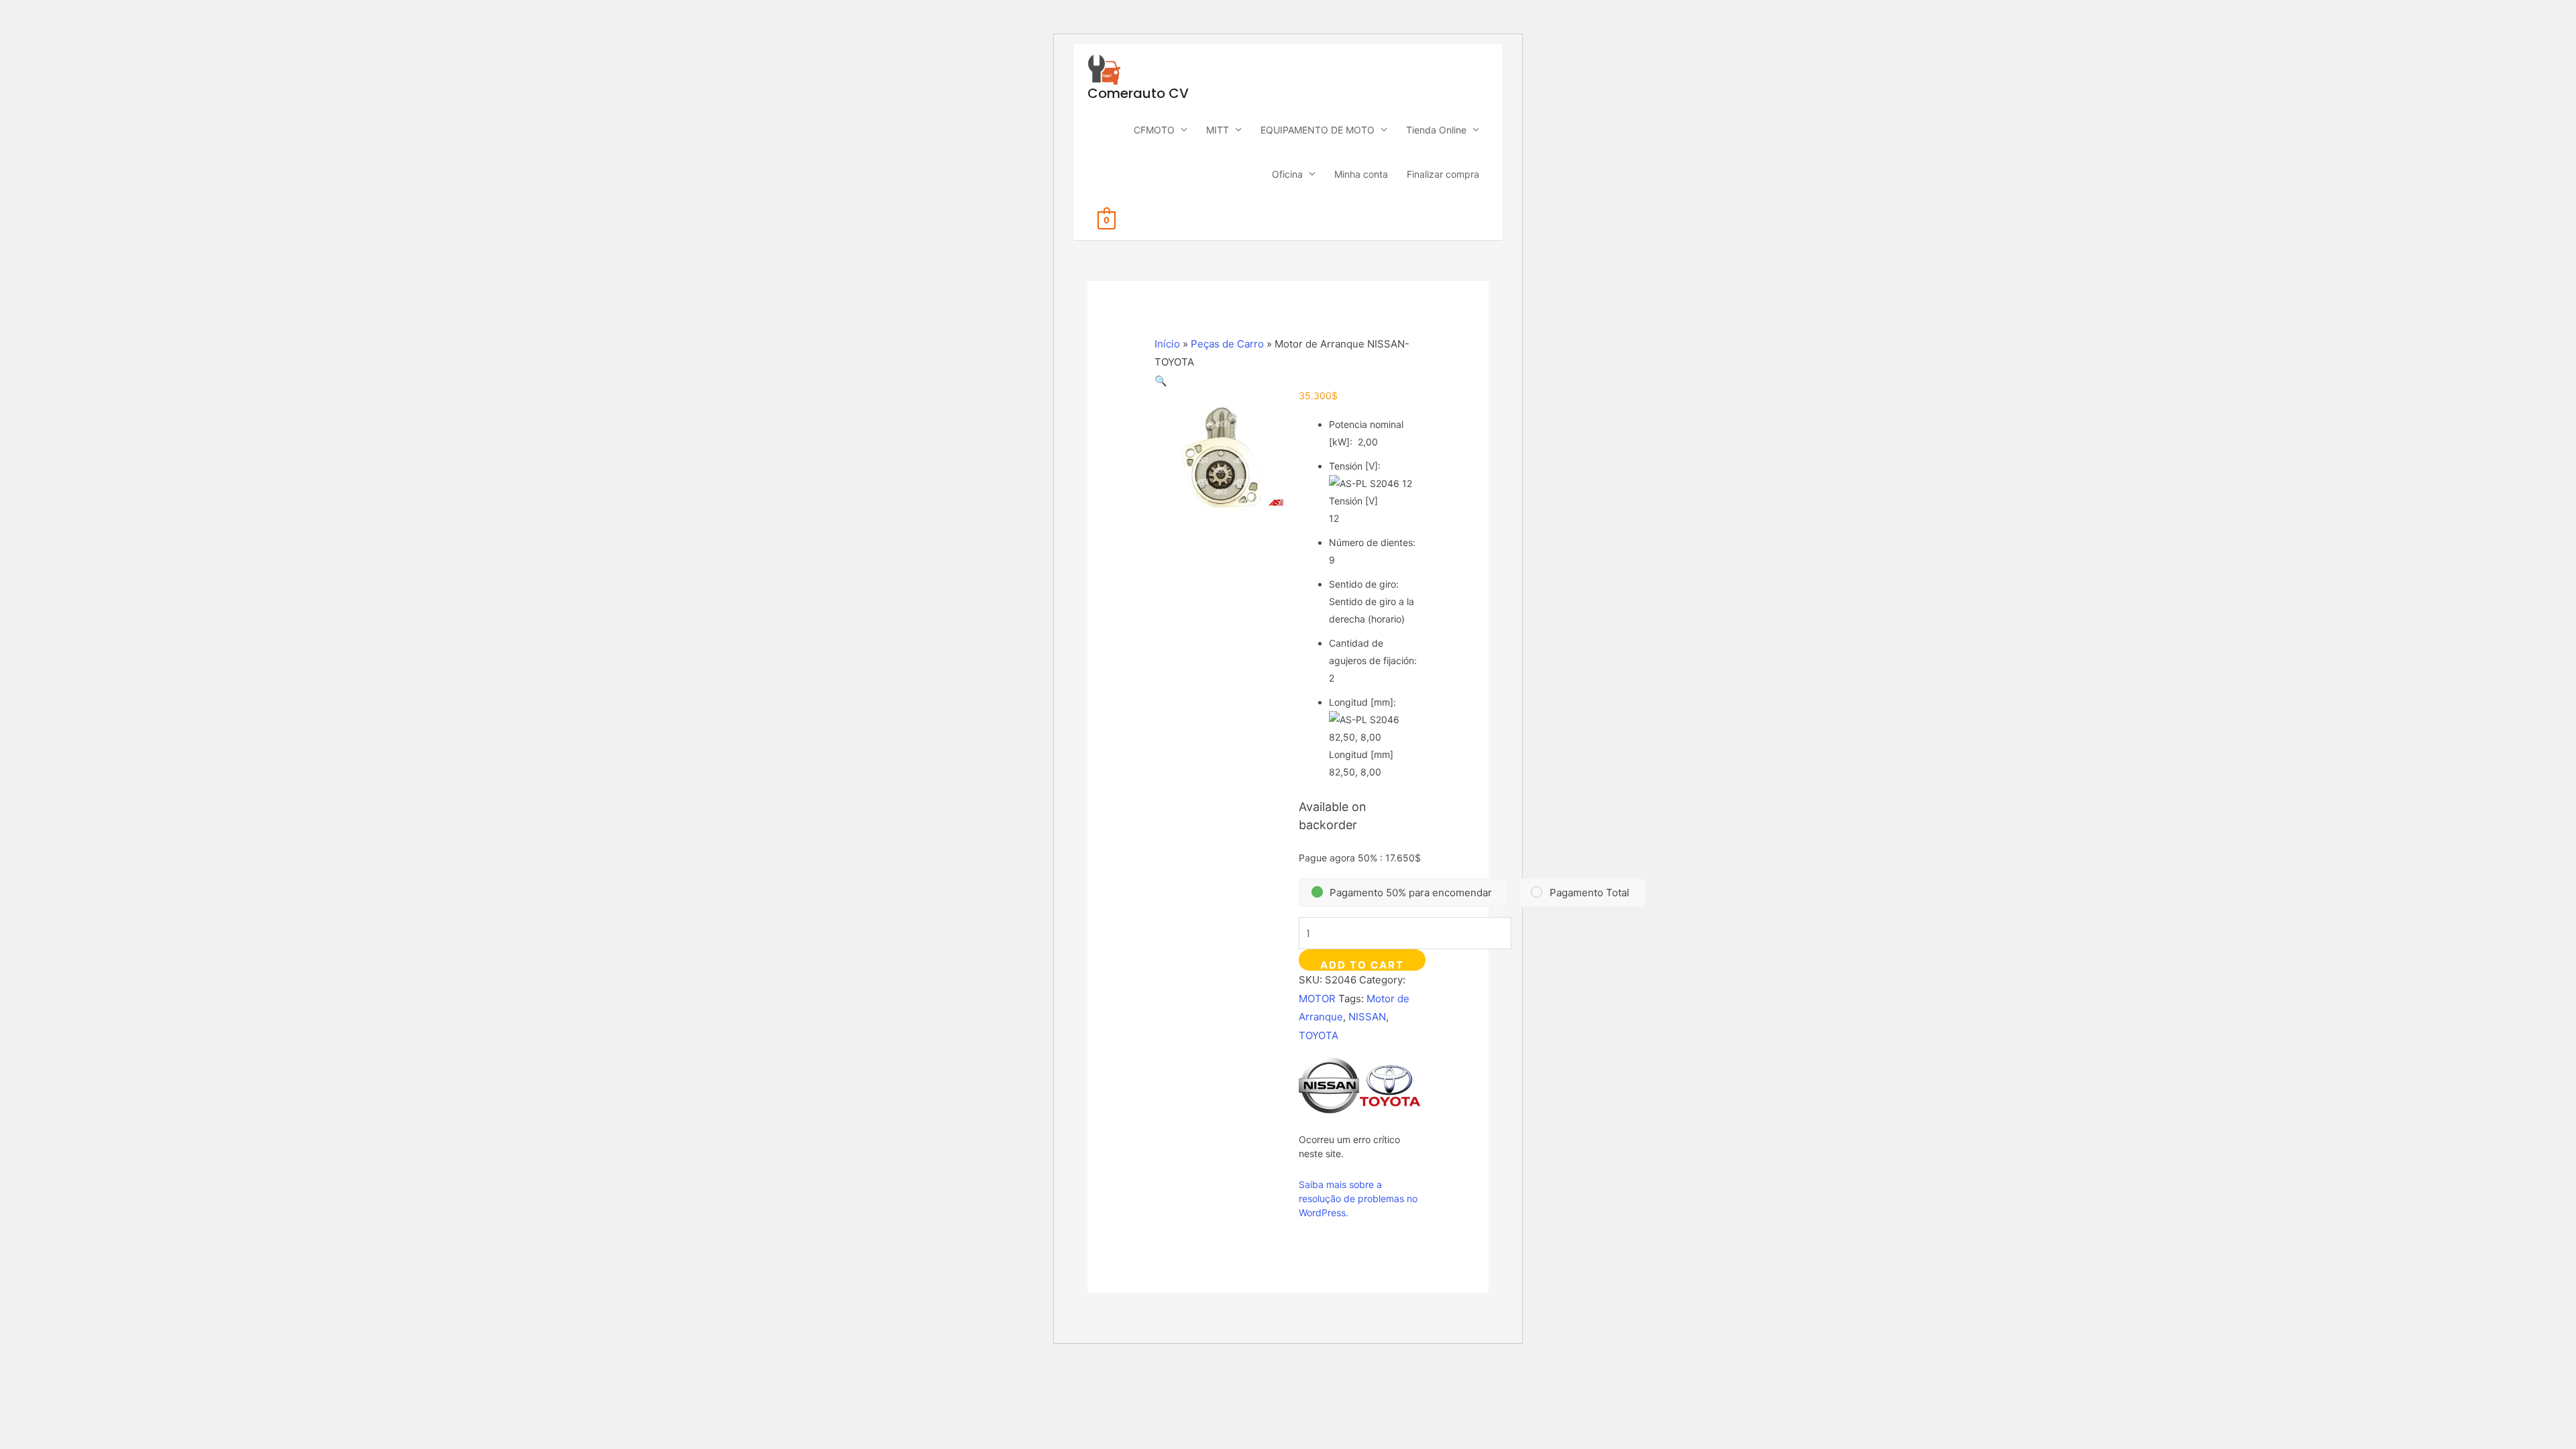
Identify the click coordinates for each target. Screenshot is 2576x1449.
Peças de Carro (1227, 344)
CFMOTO (1154, 130)
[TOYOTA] (1390, 1085)
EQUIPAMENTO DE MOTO (1318, 130)
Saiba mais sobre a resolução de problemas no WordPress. (1358, 1198)
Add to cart (1362, 965)
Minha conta (1361, 174)
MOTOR (1317, 999)
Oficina (1287, 174)
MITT (1218, 130)
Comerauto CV (1138, 93)
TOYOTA (1319, 1035)
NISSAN (1367, 1017)
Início (1167, 344)
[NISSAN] (1329, 1085)
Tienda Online (1436, 130)
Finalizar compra (1443, 174)
